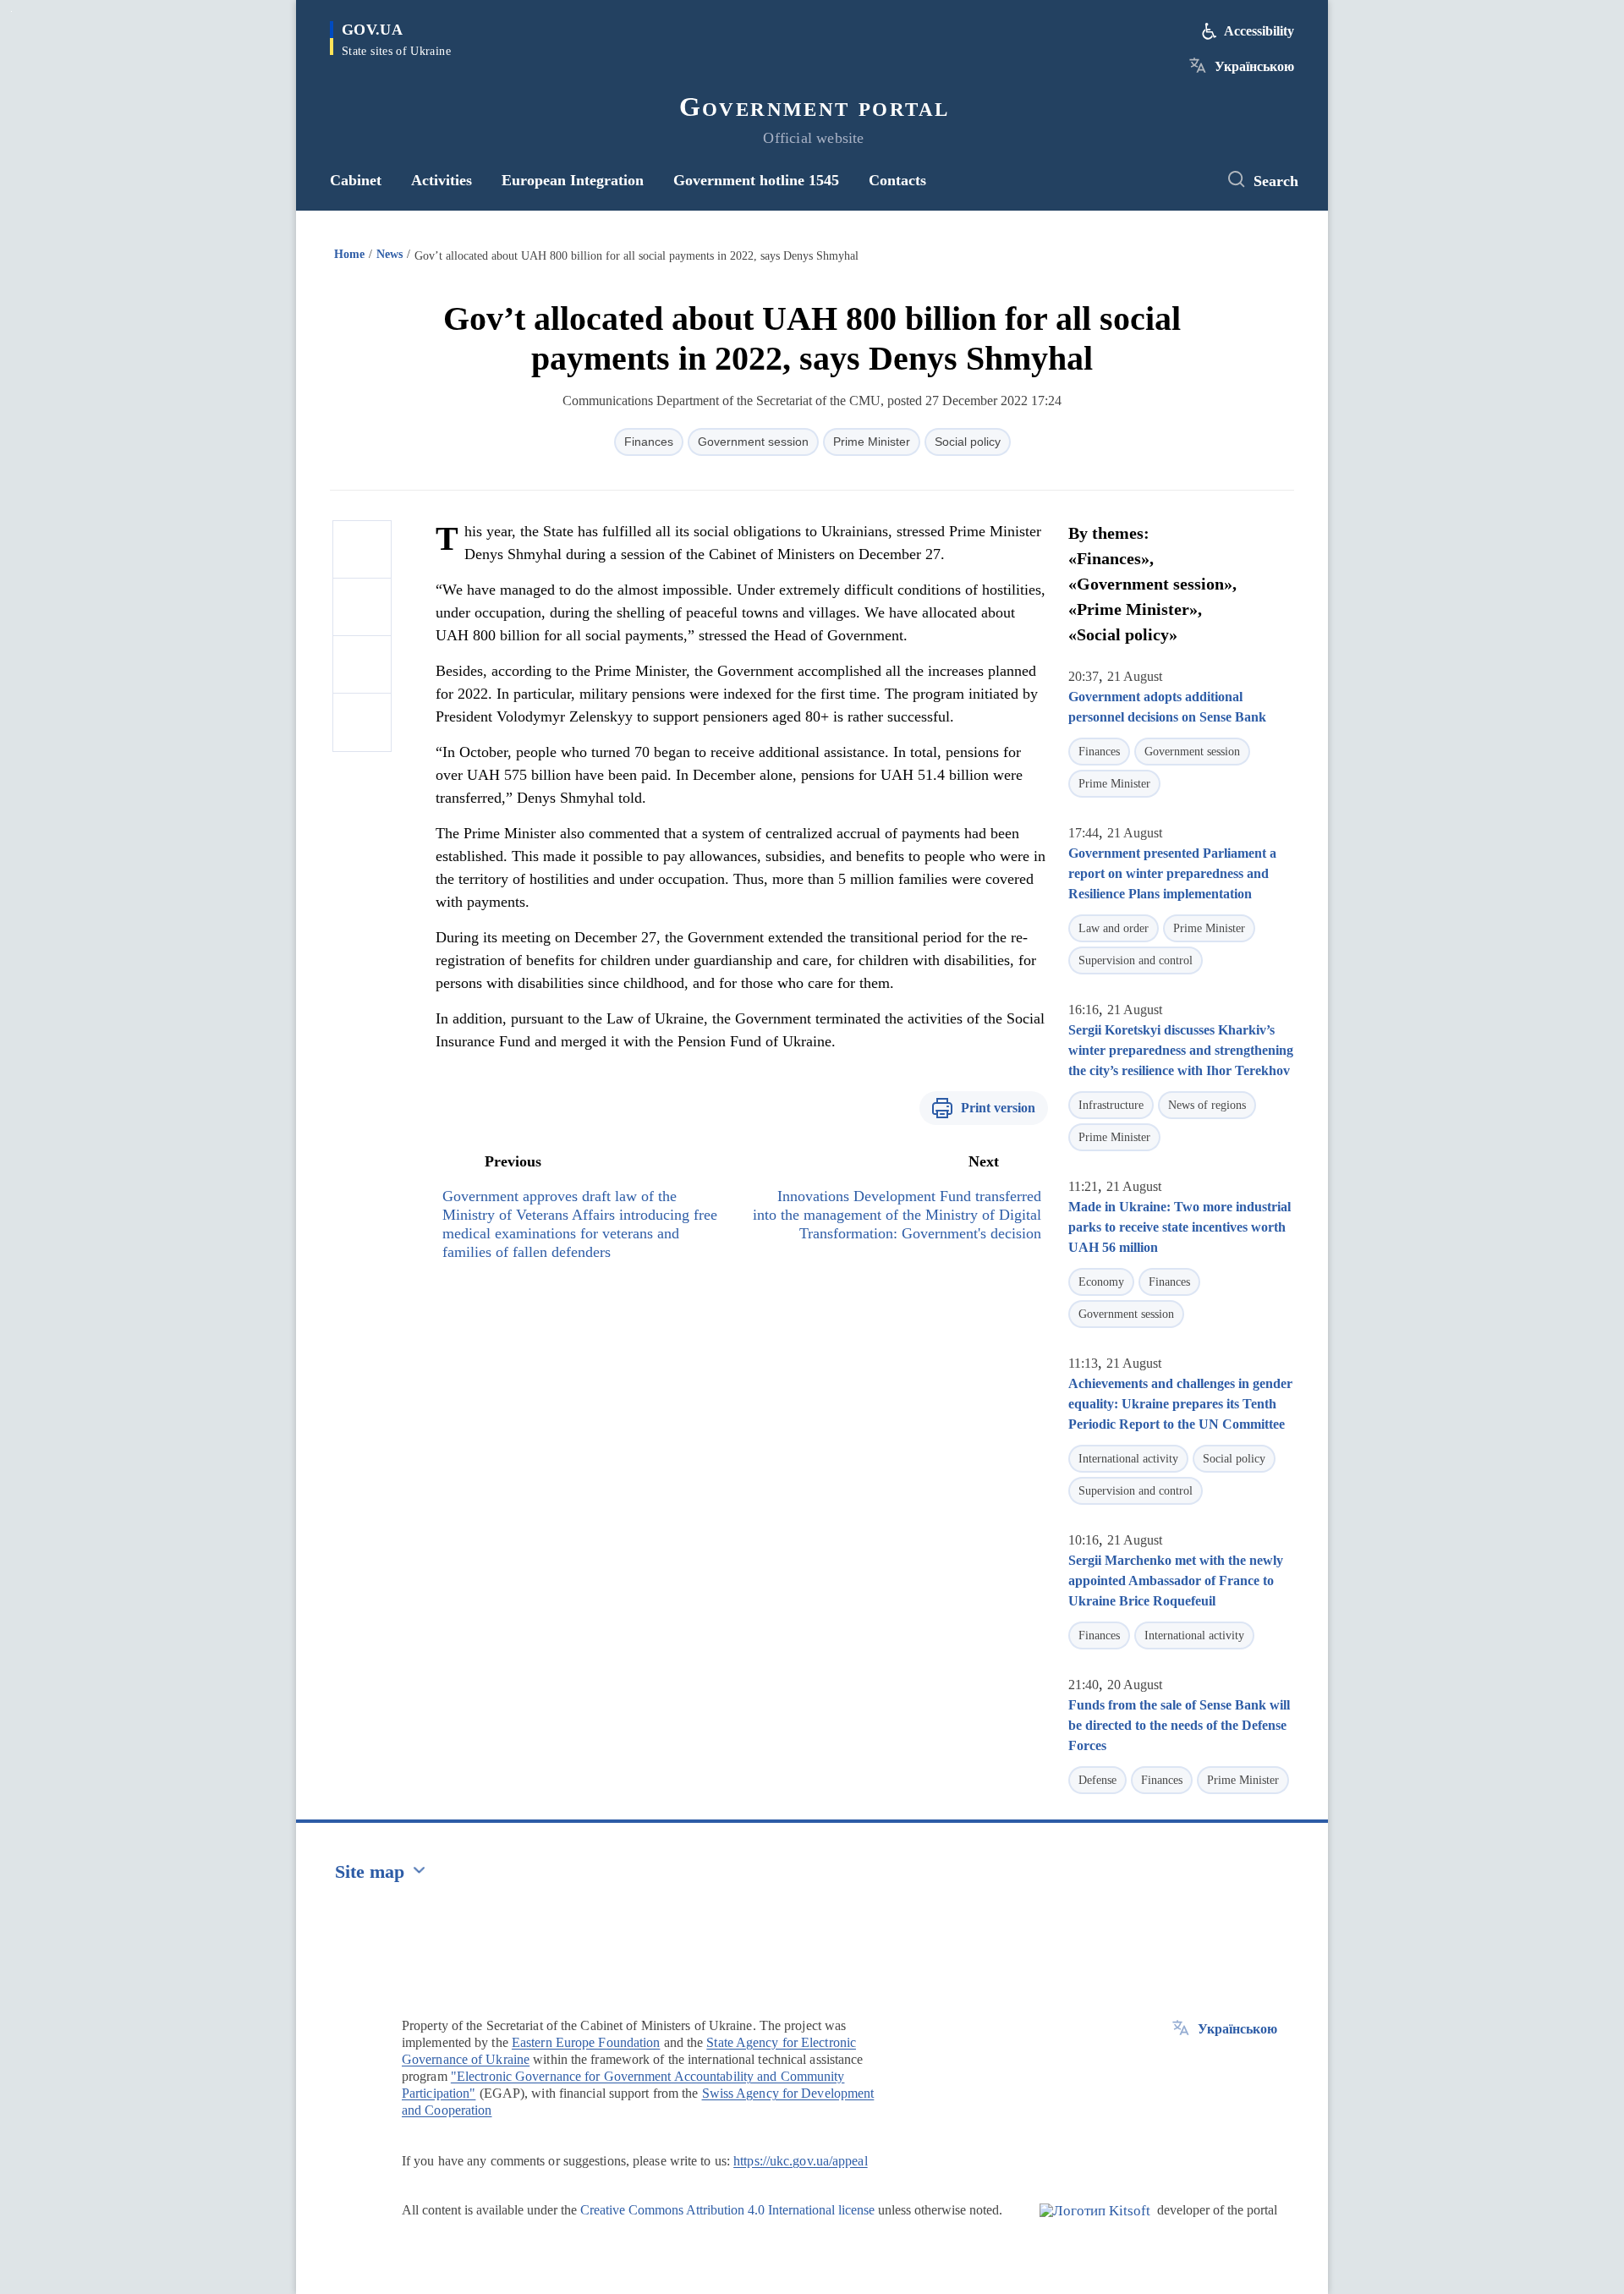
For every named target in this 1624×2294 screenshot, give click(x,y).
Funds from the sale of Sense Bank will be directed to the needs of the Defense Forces (1179, 1725)
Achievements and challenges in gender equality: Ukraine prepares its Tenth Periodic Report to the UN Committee (1180, 1404)
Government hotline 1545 (756, 180)
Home (349, 254)
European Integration (573, 180)
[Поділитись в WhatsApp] (362, 665)
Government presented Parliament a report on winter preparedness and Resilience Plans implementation (1172, 873)
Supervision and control (1136, 960)
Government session (753, 442)
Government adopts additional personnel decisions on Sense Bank (1167, 707)
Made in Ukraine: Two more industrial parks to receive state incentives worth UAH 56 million (1180, 1227)
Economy (1101, 1282)
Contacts (897, 180)
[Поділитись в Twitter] (362, 607)
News (390, 254)
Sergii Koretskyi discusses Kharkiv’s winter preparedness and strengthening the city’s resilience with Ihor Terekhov (1181, 1050)
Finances (649, 442)
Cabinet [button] (356, 180)
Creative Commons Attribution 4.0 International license (727, 2210)
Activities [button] (442, 180)
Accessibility (1259, 31)
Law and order (1114, 928)
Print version (998, 1108)
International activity (1128, 1459)
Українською (1254, 66)
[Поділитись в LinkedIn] (362, 722)
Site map (370, 1871)
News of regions (1207, 1105)
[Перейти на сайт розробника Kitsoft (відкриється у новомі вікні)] (1095, 2225)
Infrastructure (1111, 1105)
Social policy (968, 442)
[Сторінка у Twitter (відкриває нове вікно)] (1188, 180)
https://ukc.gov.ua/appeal (801, 2161)
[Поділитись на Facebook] (362, 550)
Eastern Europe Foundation (586, 2042)
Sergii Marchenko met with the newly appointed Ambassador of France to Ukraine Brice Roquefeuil (1176, 1581)
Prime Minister (872, 442)
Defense (1097, 1780)
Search (1276, 181)
